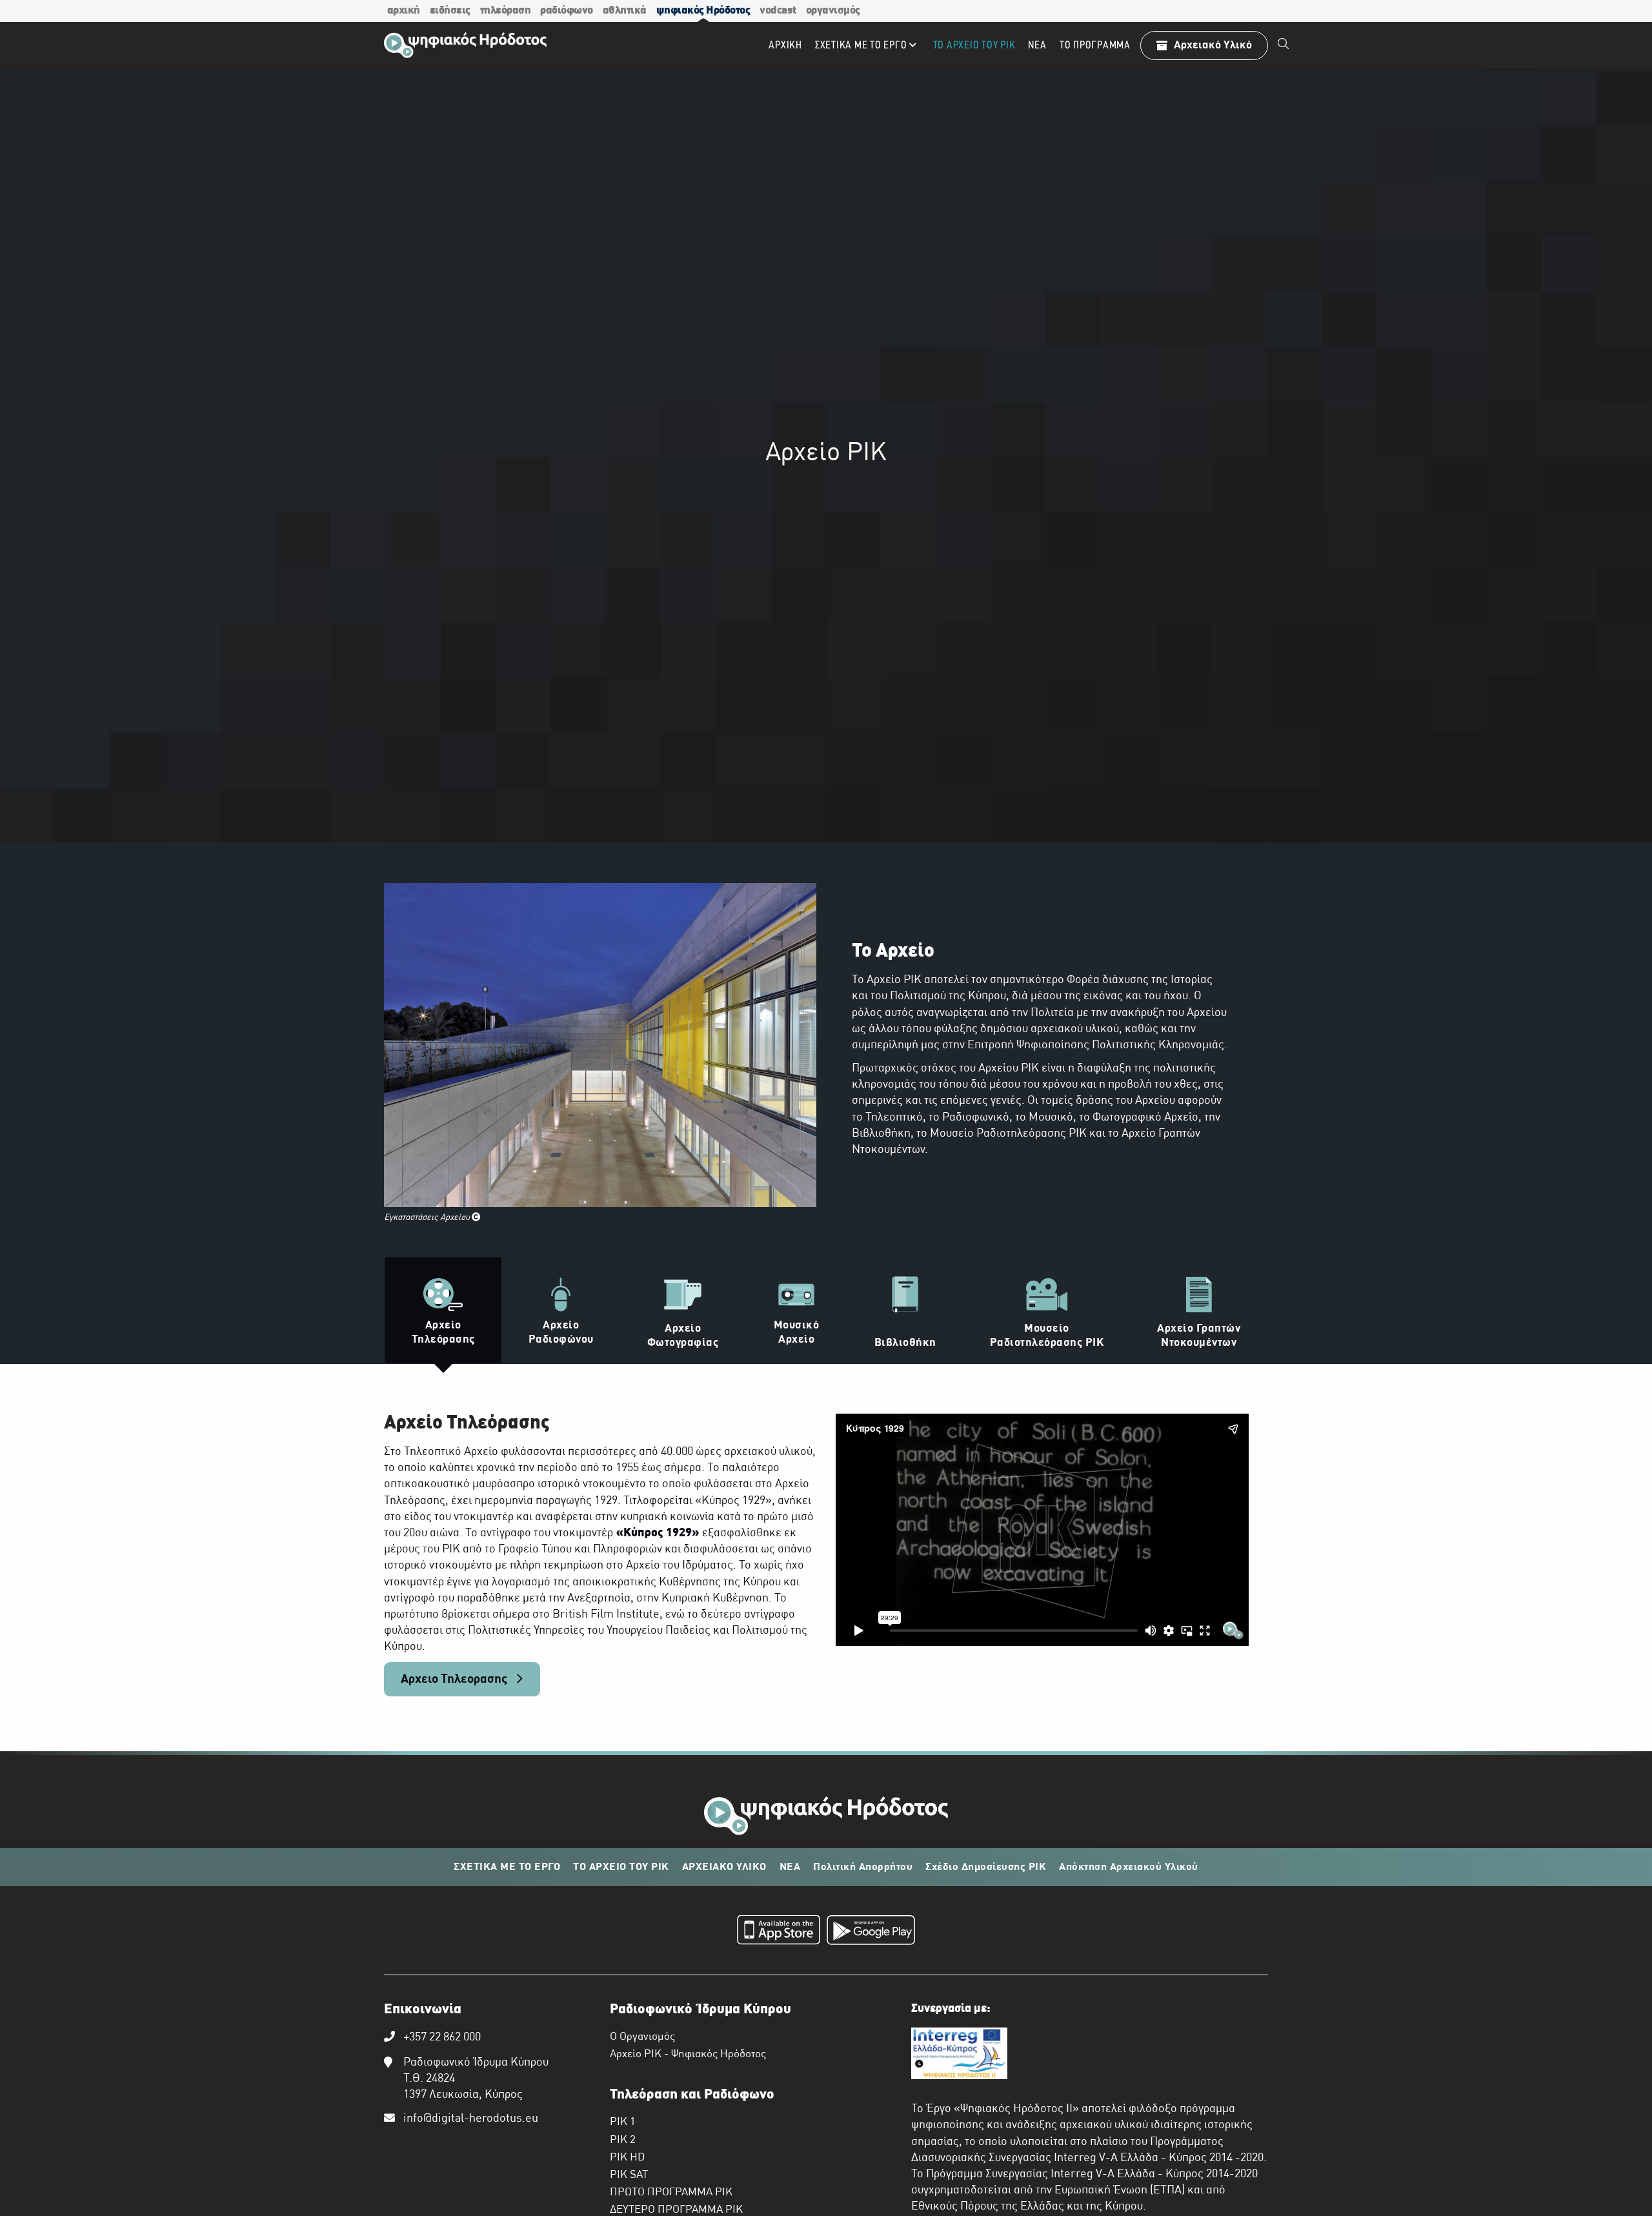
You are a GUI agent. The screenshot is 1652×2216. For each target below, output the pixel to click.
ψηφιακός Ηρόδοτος (703, 11)
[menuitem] (1284, 45)
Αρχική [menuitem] (785, 46)
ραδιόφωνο (567, 11)
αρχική (404, 11)
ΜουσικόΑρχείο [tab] (797, 1333)
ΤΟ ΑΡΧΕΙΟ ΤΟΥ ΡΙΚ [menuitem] (974, 46)
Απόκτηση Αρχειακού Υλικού (1129, 1867)
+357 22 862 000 (442, 2038)
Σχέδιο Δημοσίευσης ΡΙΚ (986, 1867)
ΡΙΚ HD (627, 2158)
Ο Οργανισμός (642, 2037)
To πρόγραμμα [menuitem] (1095, 46)
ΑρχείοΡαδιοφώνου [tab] (561, 1333)
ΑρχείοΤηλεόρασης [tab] (443, 1333)
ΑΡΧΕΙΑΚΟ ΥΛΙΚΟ (724, 1867)
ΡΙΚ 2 (623, 2140)
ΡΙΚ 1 (623, 2122)
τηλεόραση (506, 11)
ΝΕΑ (790, 1867)
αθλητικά (625, 11)
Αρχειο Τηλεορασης (455, 1680)
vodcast (778, 11)
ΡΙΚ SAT (629, 2175)
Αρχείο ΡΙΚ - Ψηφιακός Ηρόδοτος (688, 2055)
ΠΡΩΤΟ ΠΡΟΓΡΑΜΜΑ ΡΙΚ (671, 2193)
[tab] (683, 1310)
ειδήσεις (450, 11)
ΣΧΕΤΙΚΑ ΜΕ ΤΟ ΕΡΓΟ (507, 1867)
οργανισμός (833, 11)
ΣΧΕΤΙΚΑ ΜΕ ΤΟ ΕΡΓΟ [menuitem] (861, 46)
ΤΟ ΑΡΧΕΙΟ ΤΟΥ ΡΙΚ (621, 1867)
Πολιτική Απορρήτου (863, 1867)
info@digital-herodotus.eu (471, 2119)
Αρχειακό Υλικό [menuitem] (1213, 46)
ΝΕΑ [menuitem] (1037, 46)
